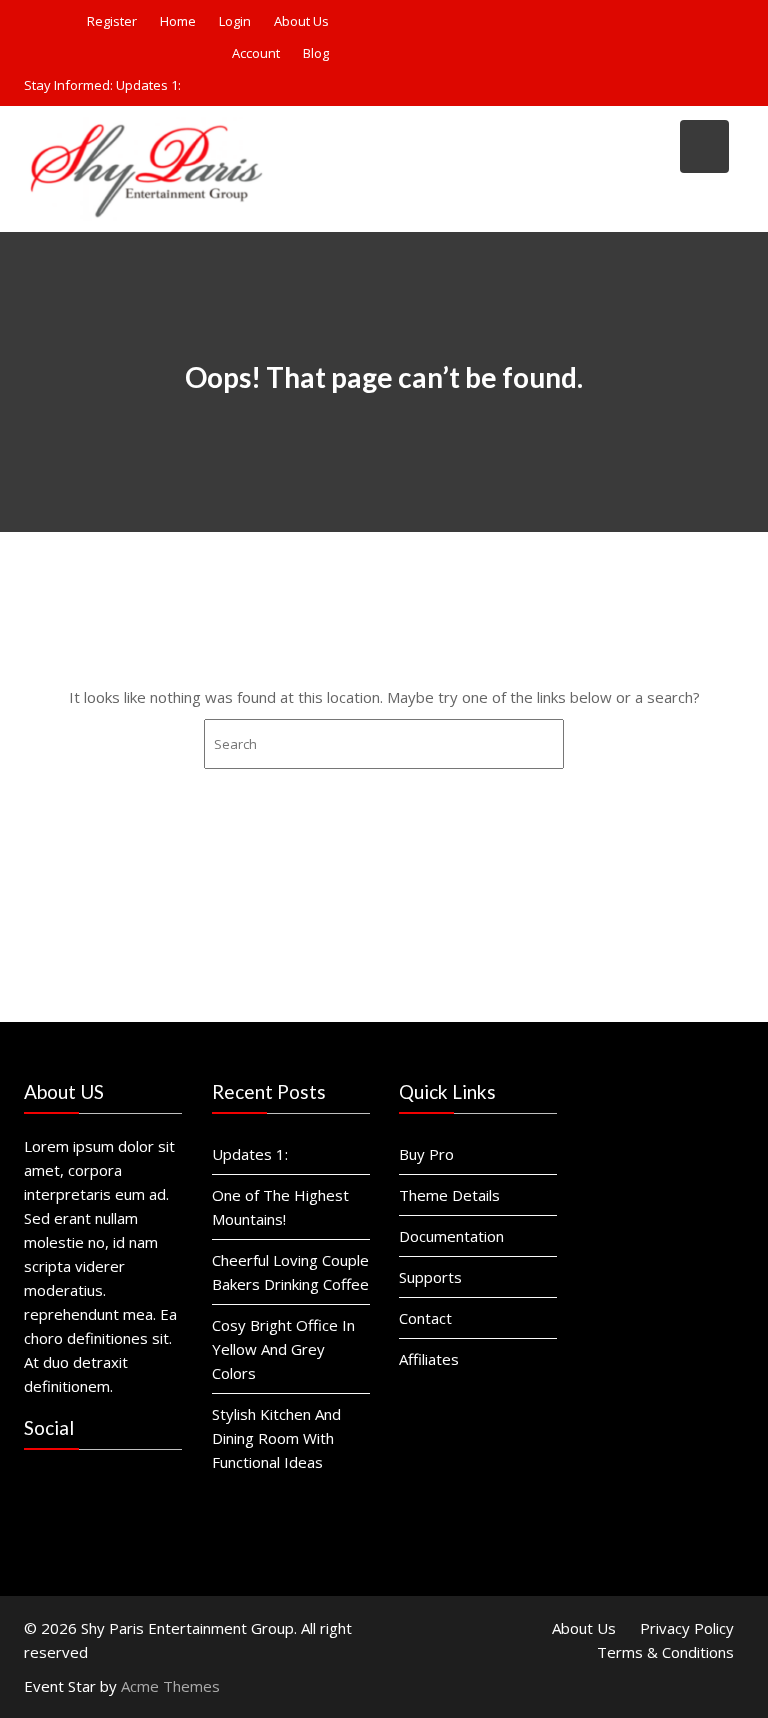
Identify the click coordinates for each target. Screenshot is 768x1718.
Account (256, 53)
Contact (425, 1318)
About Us (301, 21)
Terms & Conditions (665, 1652)
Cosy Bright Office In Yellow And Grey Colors (283, 1349)
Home (178, 21)
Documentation (451, 1236)
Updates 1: (148, 85)
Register (112, 21)
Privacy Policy (687, 1628)
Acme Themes (170, 1686)
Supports (430, 1277)
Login (235, 21)
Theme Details (449, 1195)
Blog (316, 53)
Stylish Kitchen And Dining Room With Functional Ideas (276, 1438)
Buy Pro (426, 1154)
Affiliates (429, 1359)
